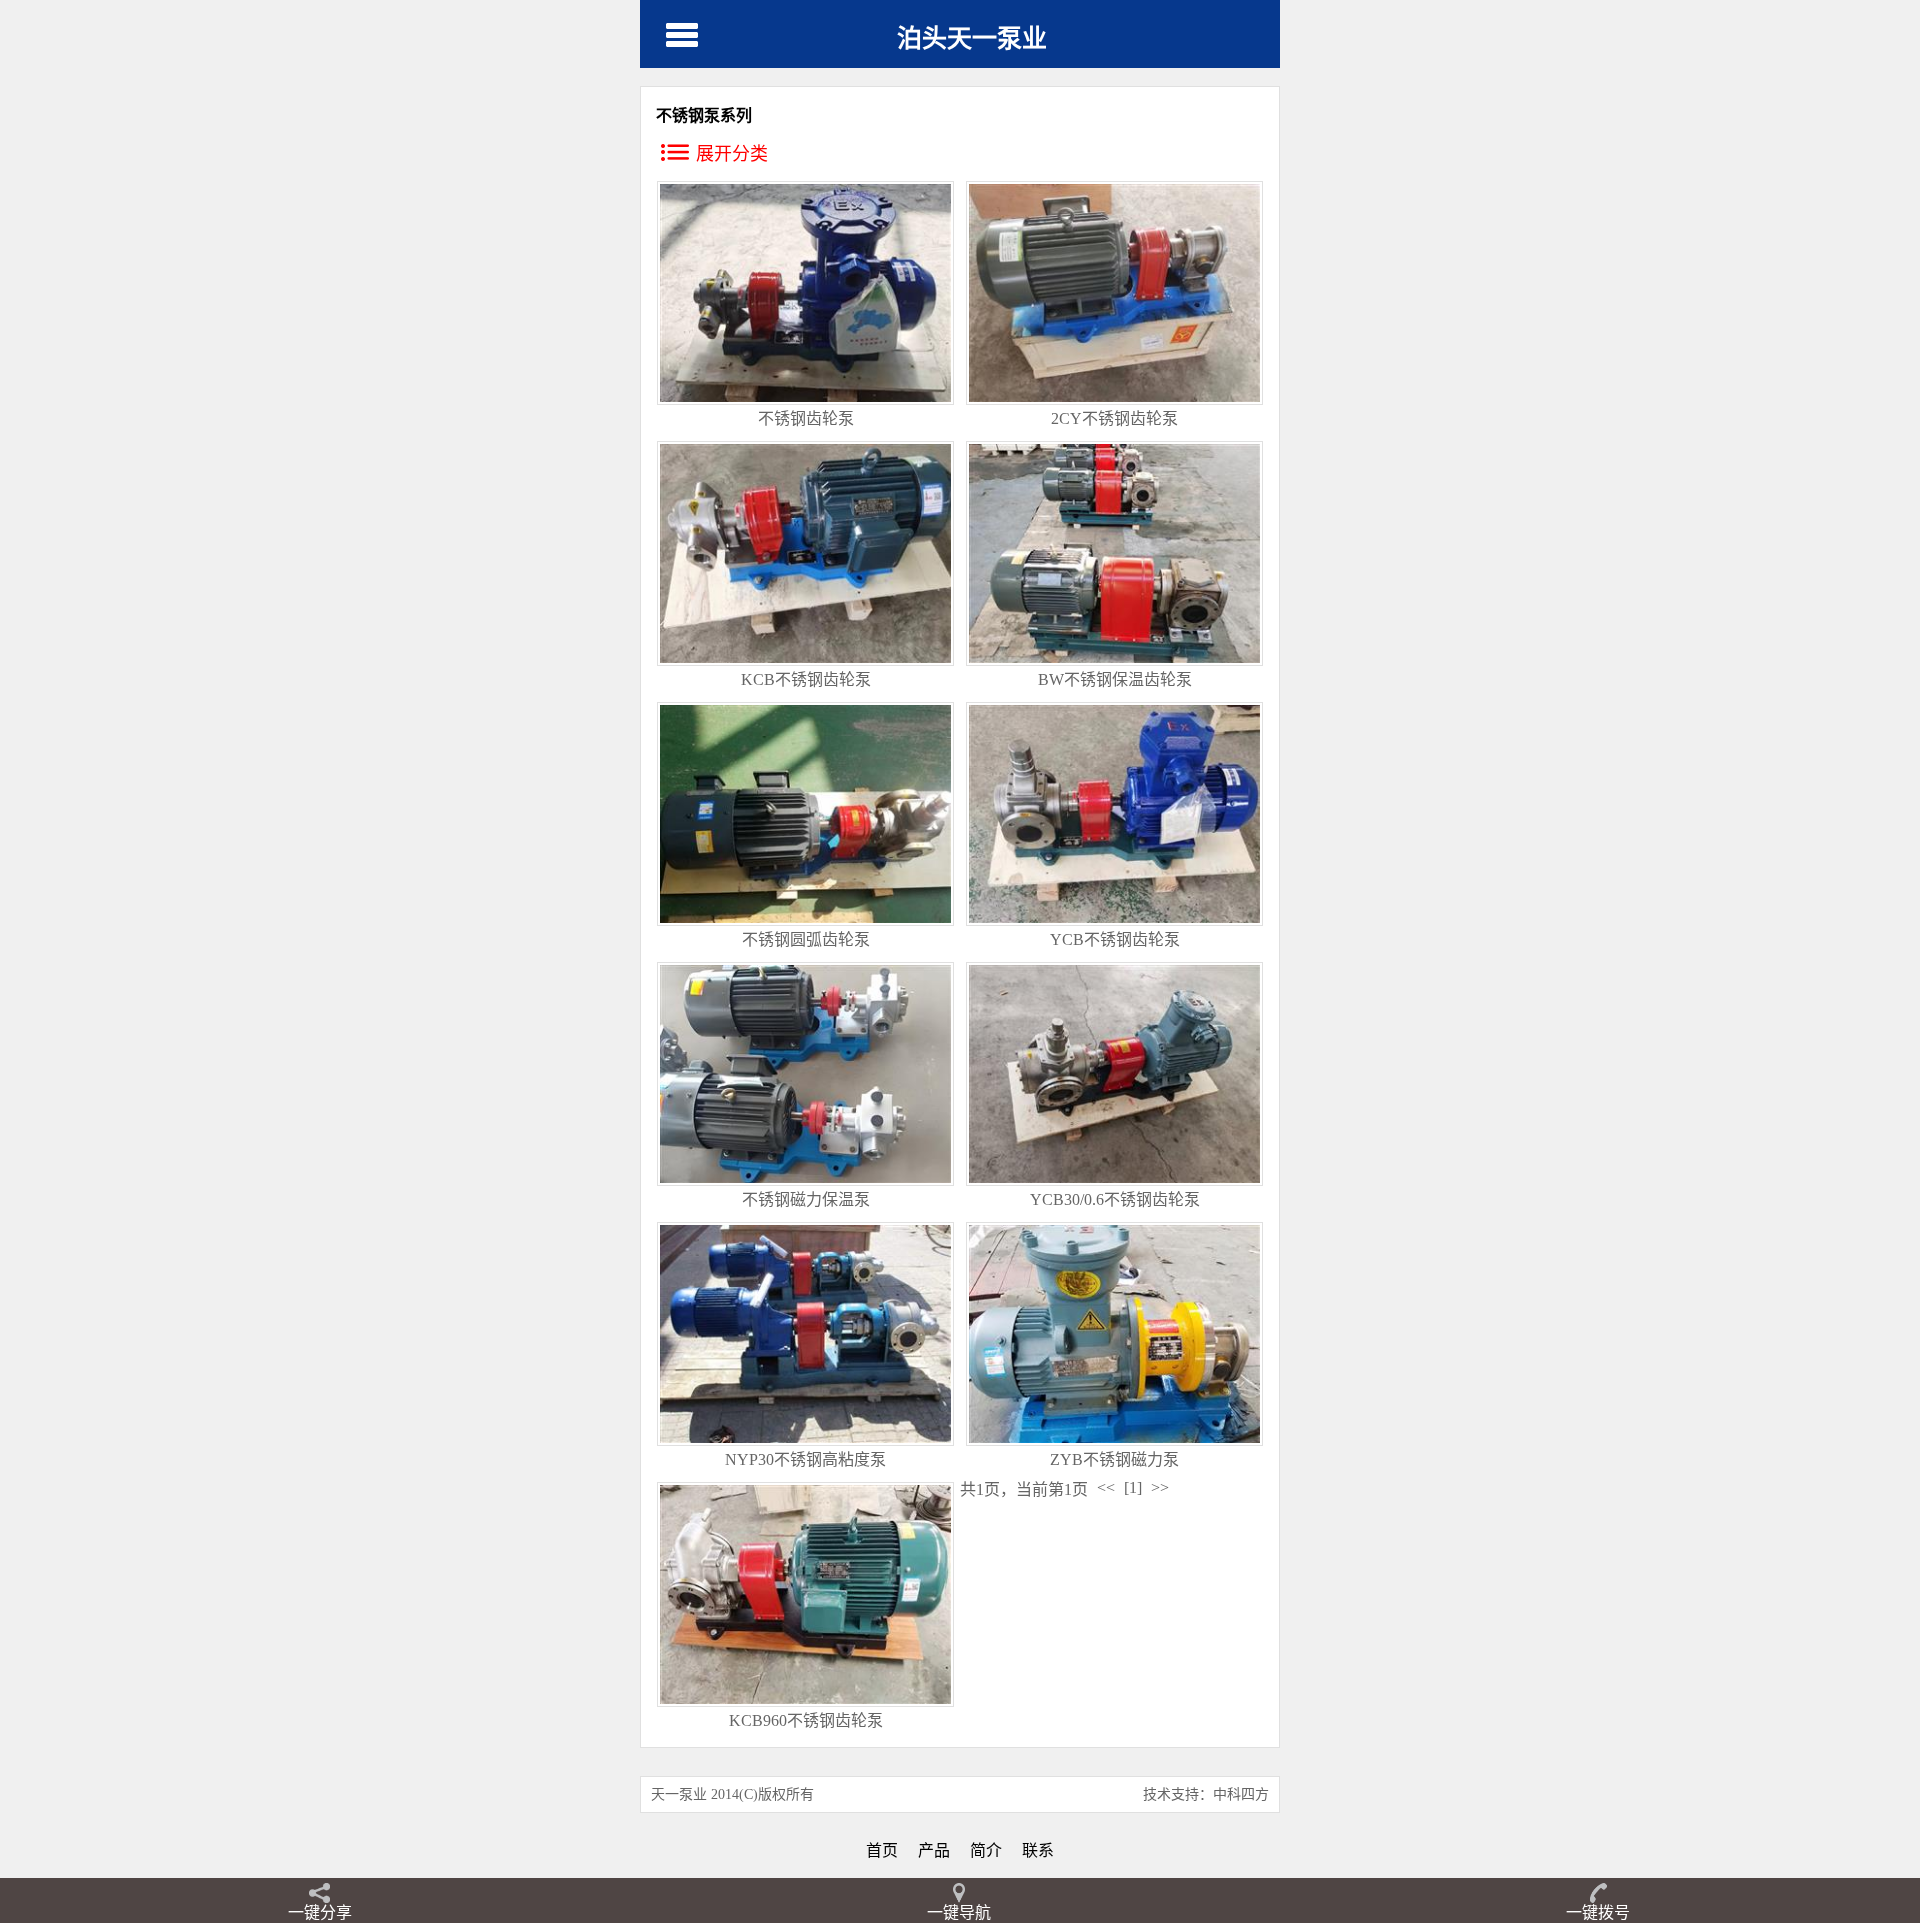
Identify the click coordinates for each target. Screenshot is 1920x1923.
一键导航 (959, 1912)
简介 (986, 1850)
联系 (1038, 1850)
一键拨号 (1598, 1912)
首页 (882, 1850)
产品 (934, 1850)
